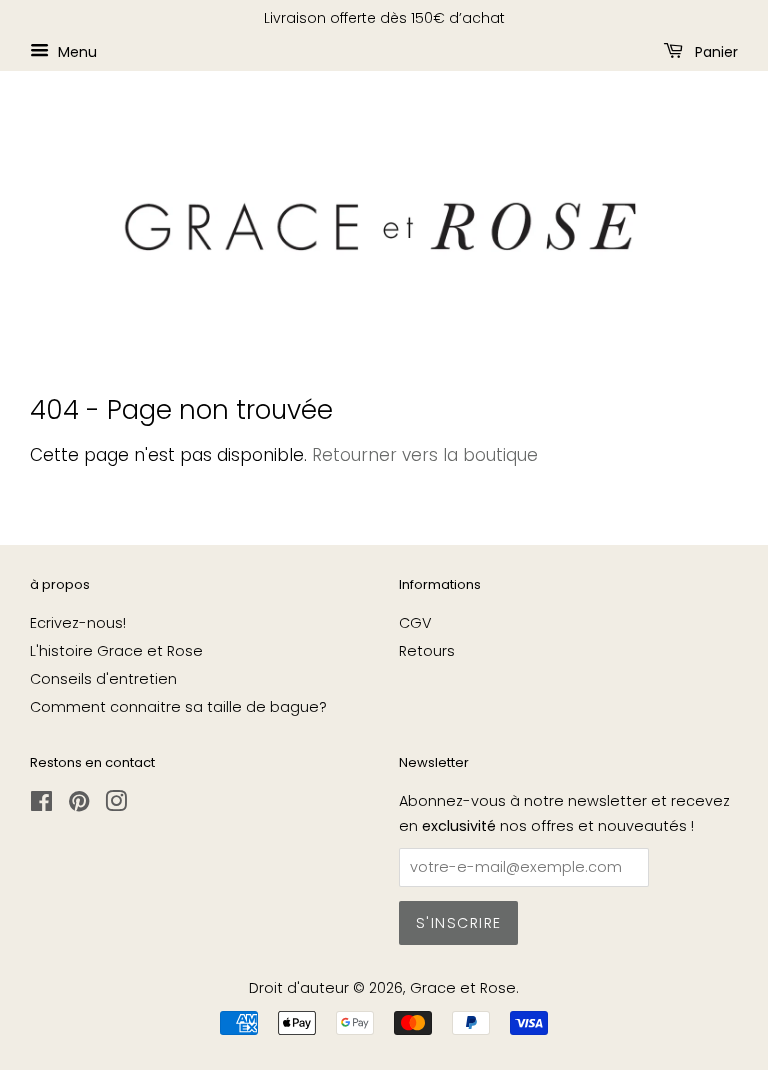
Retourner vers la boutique (425, 455)
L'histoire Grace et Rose (116, 651)
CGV (415, 623)
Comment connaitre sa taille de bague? (178, 707)
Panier (714, 51)
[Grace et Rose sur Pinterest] (79, 805)
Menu (75, 51)
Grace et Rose (463, 988)
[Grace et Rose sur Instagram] (116, 805)
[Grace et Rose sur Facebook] (41, 805)
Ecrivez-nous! (78, 623)
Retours (427, 651)
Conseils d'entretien (103, 679)
